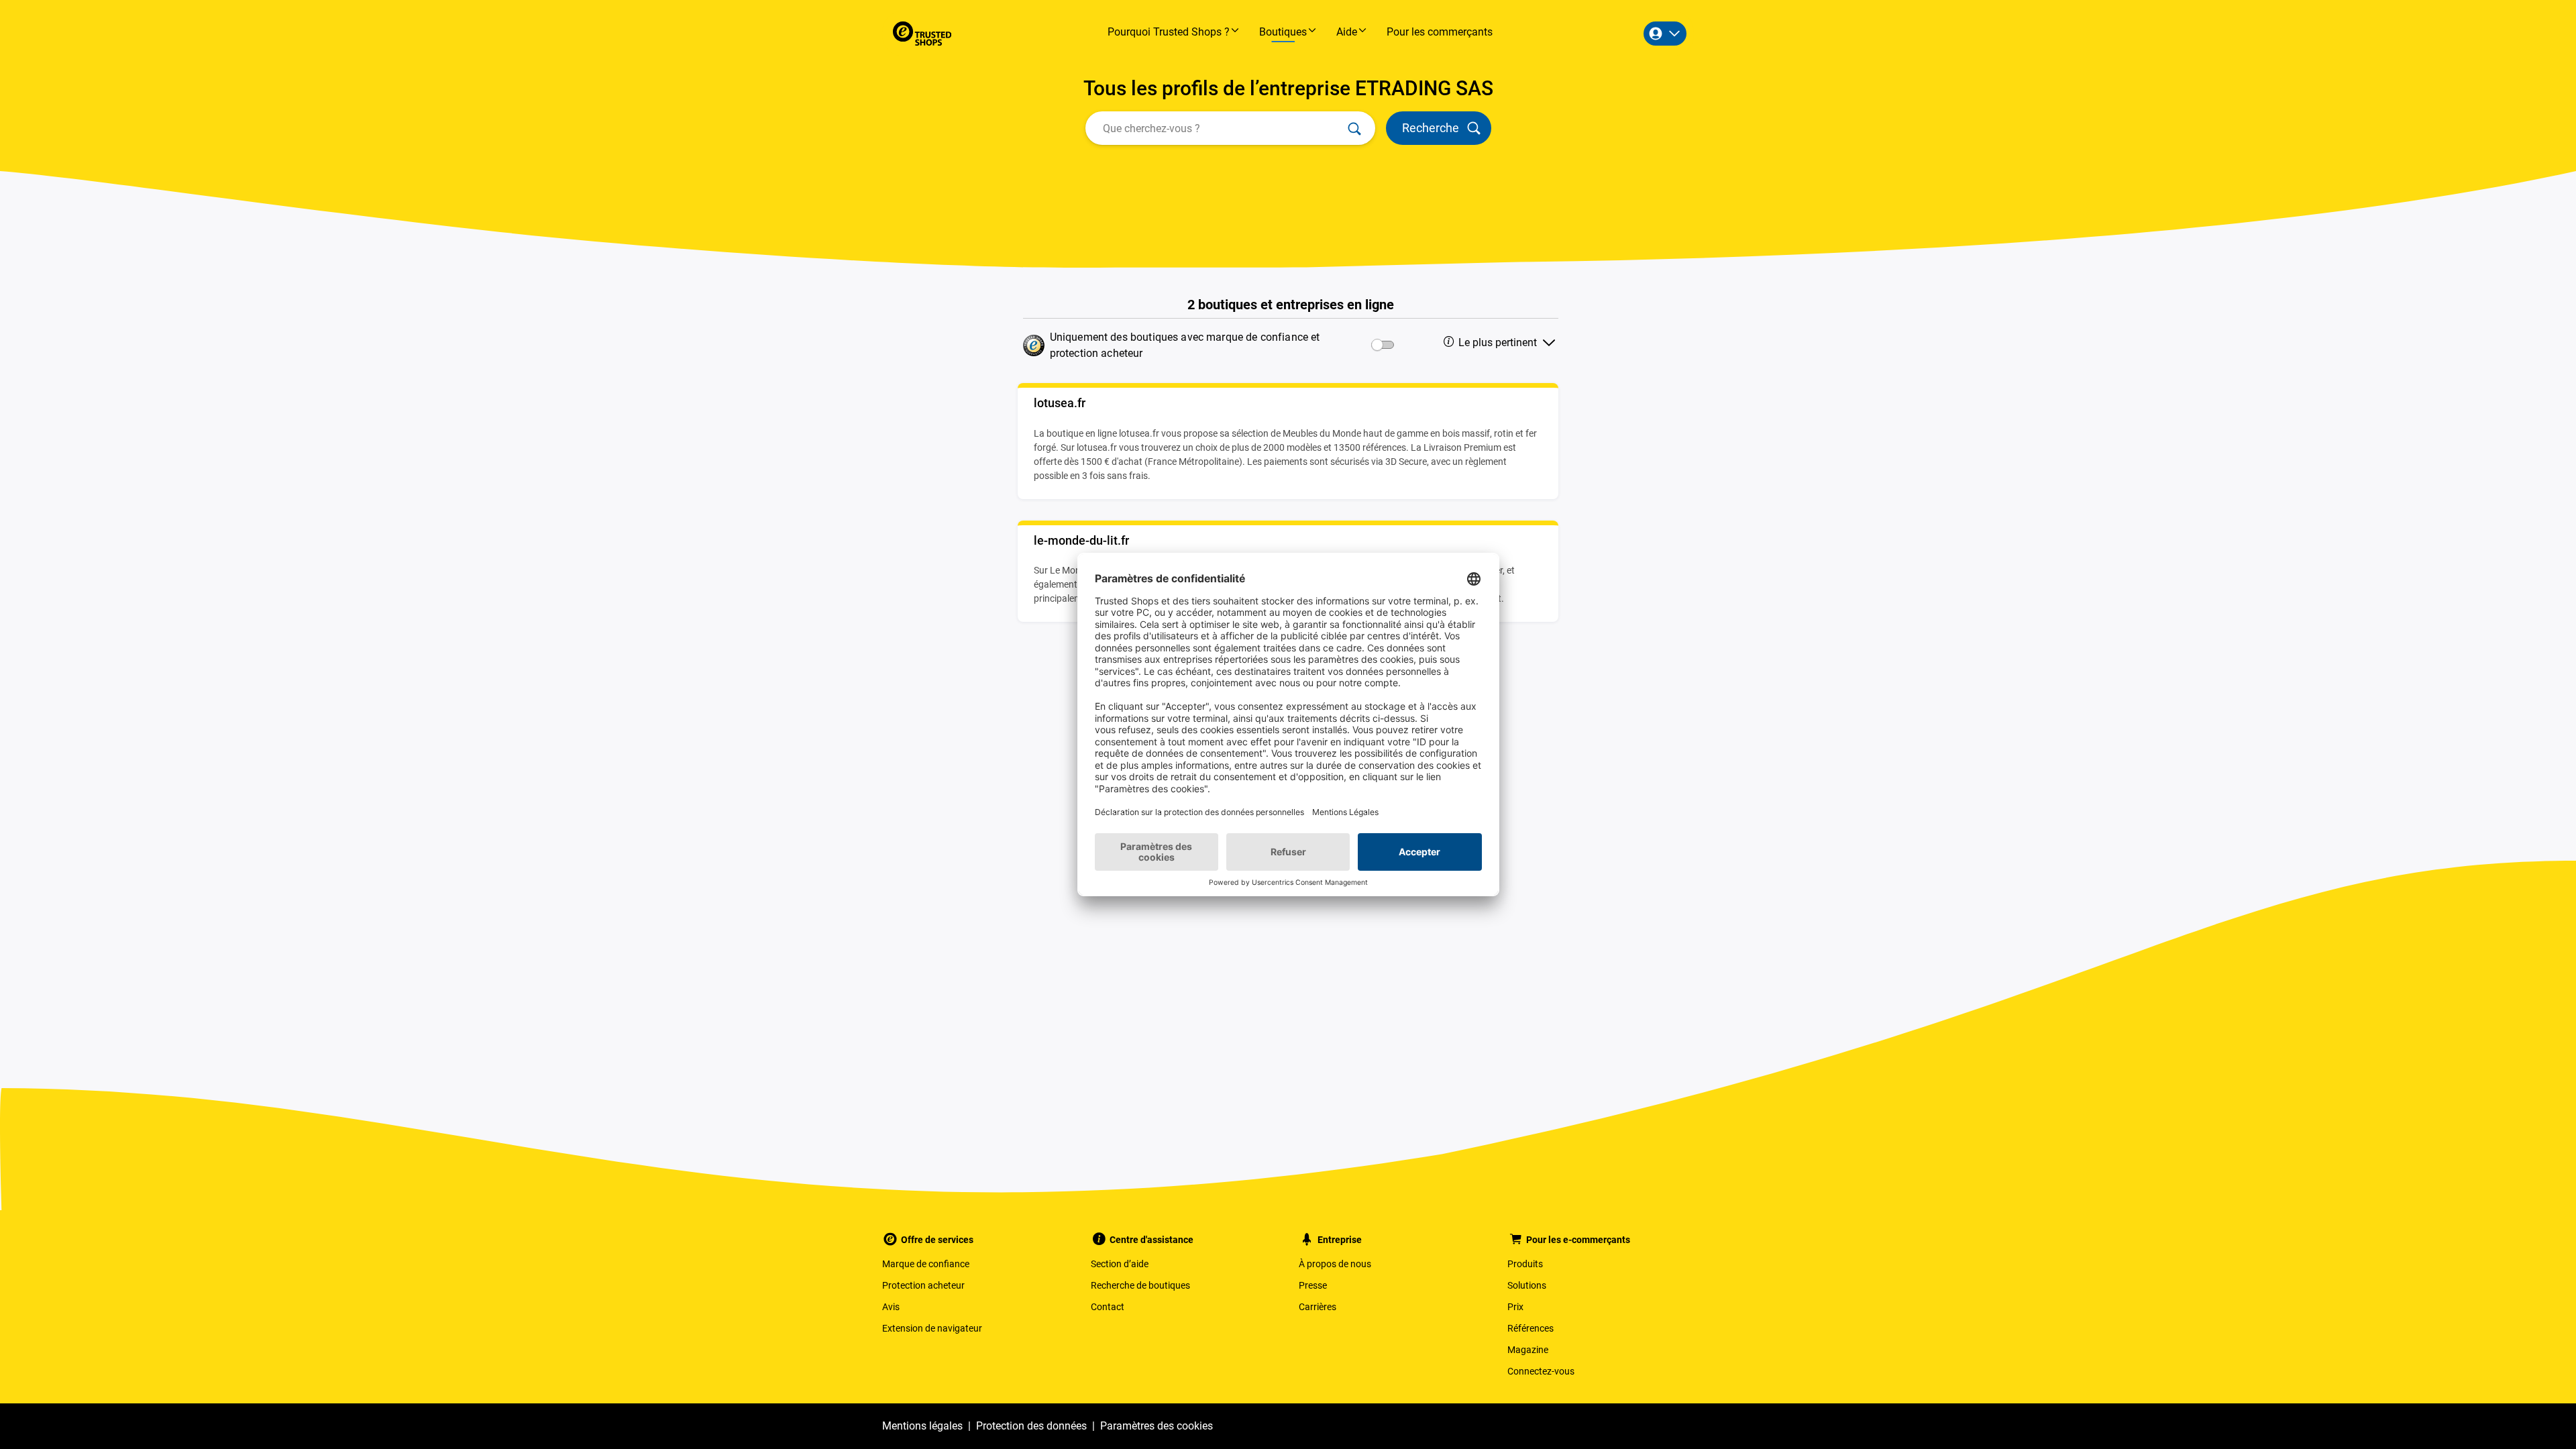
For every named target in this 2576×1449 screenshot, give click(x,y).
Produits (1525, 1264)
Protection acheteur (923, 1285)
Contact (1108, 1307)
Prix (1515, 1307)
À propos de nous (1335, 1264)
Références (1531, 1328)
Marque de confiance (926, 1264)
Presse (1313, 1285)
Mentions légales (922, 1426)
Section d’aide (1120, 1264)
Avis (891, 1307)
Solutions (1527, 1285)
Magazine (1528, 1350)
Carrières (1318, 1307)
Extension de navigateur (932, 1328)
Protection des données (1031, 1426)
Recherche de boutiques (1140, 1285)
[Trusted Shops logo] (922, 34)
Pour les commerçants (1440, 32)
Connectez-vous (1541, 1371)
